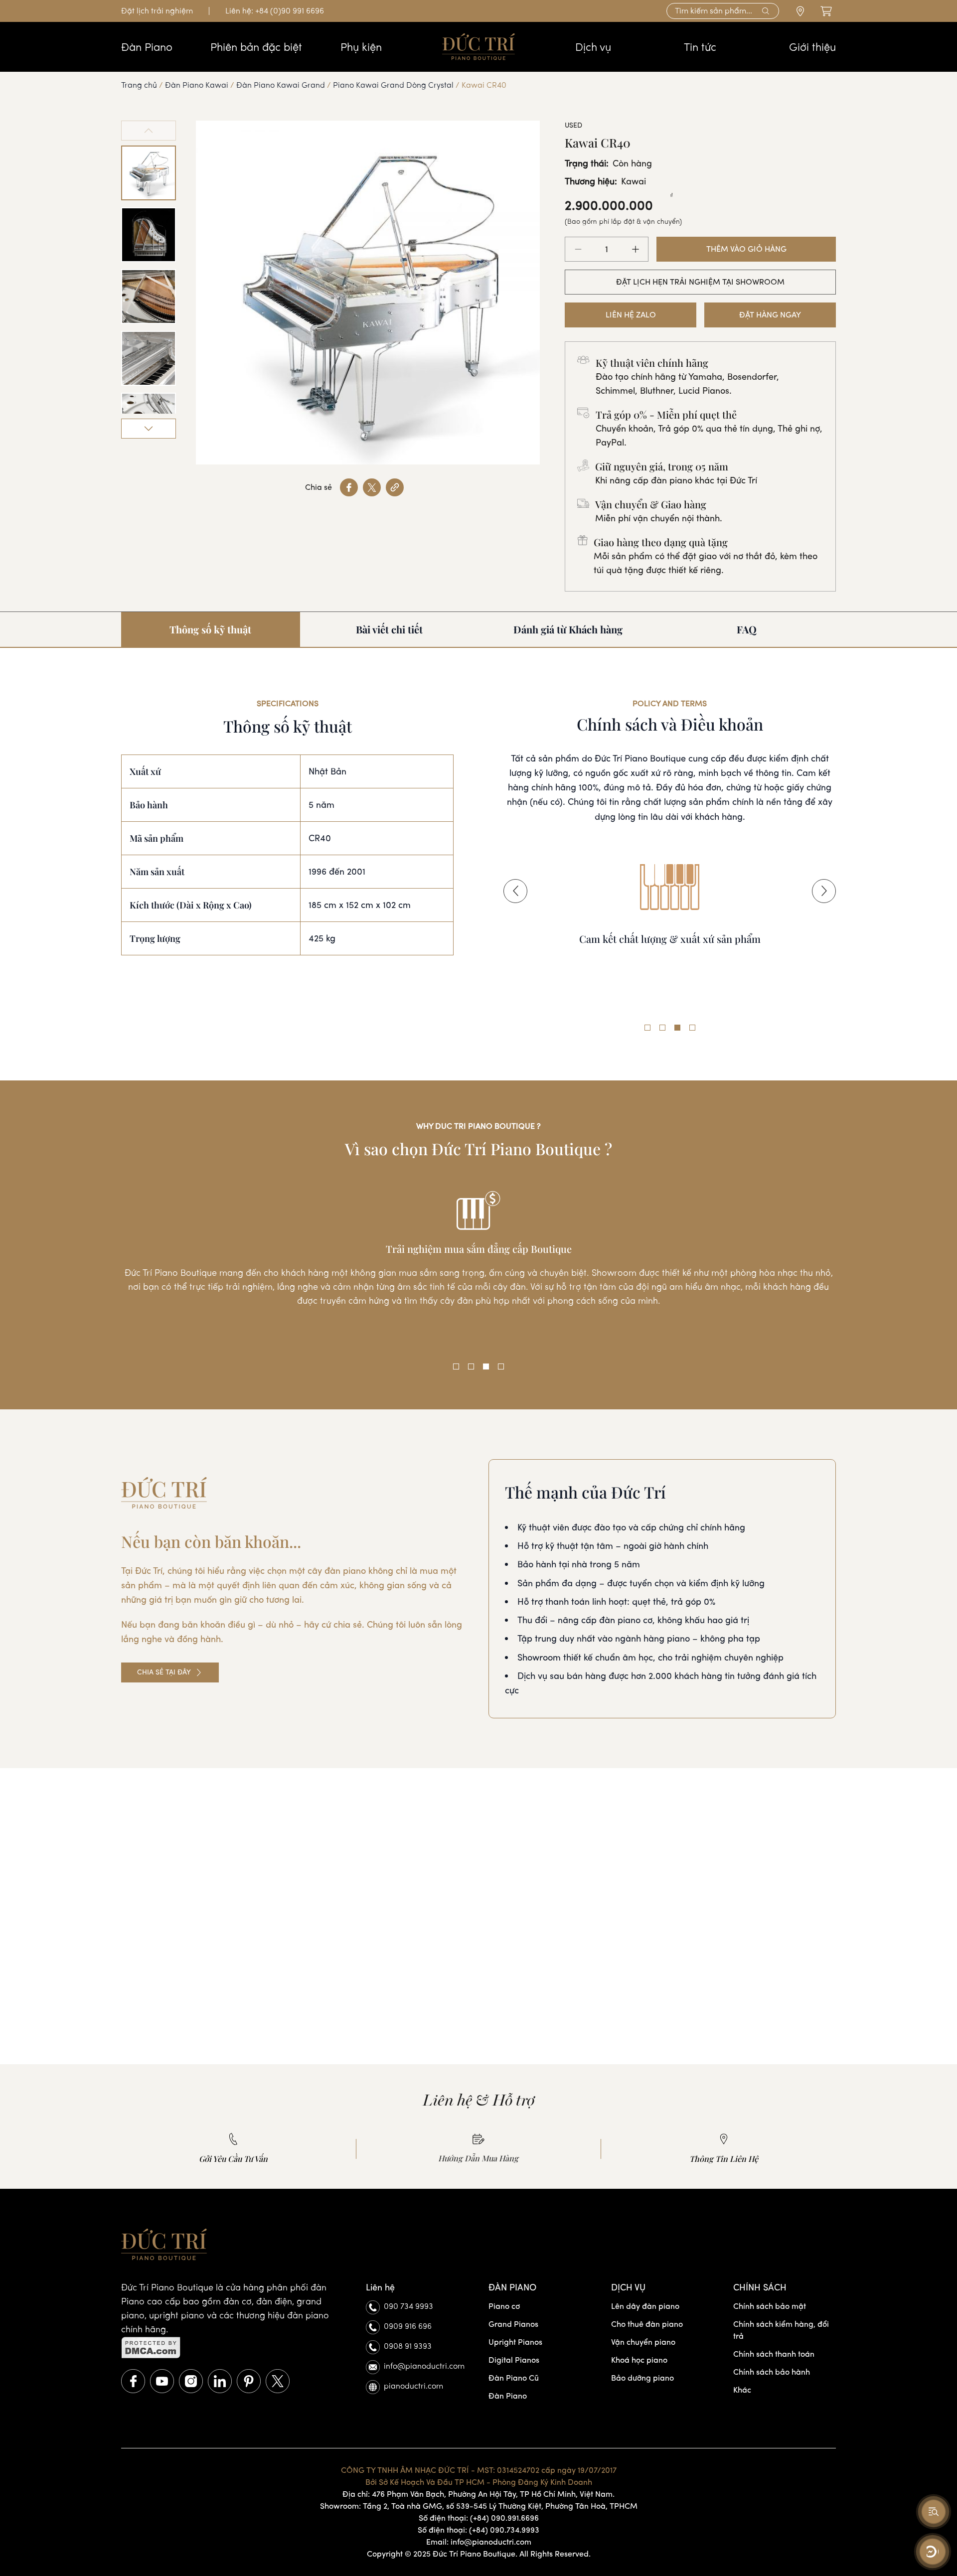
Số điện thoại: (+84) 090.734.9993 (478, 2530)
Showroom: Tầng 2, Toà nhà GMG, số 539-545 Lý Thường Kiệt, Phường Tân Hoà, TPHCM (479, 2506)
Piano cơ (504, 2306)
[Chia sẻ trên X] (372, 487)
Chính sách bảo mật (770, 2306)
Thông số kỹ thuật (210, 629)
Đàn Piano (508, 2396)
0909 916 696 (408, 2326)
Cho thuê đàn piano (647, 2324)
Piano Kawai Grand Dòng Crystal (393, 85)
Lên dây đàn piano (645, 2306)
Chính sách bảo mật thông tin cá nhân (670, 953)
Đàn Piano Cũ (514, 2378)
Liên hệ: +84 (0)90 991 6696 (275, 11)
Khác (742, 2390)
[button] (515, 891)
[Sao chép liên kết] (395, 487)
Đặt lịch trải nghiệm (157, 11)
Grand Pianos (513, 2324)
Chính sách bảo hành (772, 2372)
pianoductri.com (413, 2386)
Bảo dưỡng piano (642, 2378)
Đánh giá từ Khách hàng (568, 629)
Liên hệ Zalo (631, 315)
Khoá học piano (639, 2360)
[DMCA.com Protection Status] (234, 2348)
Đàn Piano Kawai (197, 85)
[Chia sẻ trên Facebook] (349, 487)
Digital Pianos (514, 2360)
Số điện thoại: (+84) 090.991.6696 (479, 2518)
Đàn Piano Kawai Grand (281, 85)
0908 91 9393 (408, 2346)
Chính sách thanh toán (774, 2354)
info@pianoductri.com (424, 2366)
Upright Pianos (515, 2342)
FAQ (747, 629)
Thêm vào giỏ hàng (746, 249)
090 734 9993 (408, 2306)
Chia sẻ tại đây (164, 1672)
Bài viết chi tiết (389, 629)
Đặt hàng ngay (770, 315)
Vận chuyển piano (643, 2342)
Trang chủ (139, 85)
